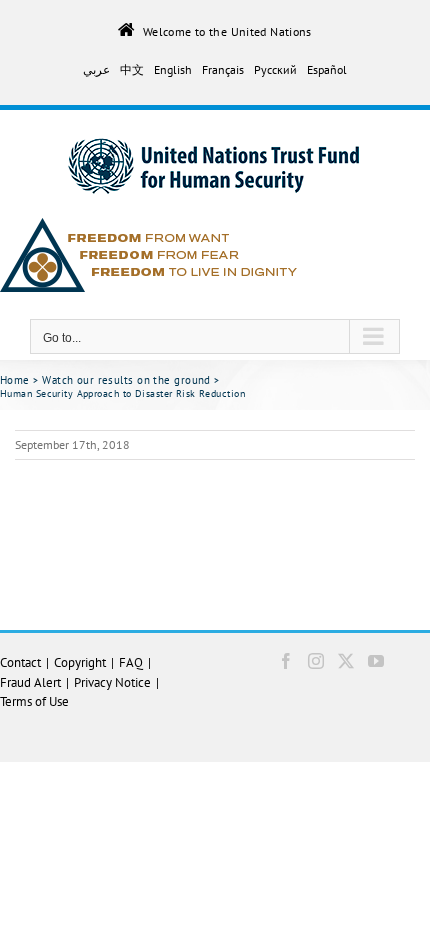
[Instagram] (316, 661)
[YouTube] (376, 661)
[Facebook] (286, 661)
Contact (20, 662)
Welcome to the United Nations (227, 31)
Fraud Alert (30, 682)
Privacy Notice (112, 682)
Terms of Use (34, 701)
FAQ (131, 662)
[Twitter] (346, 661)
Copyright (80, 662)
